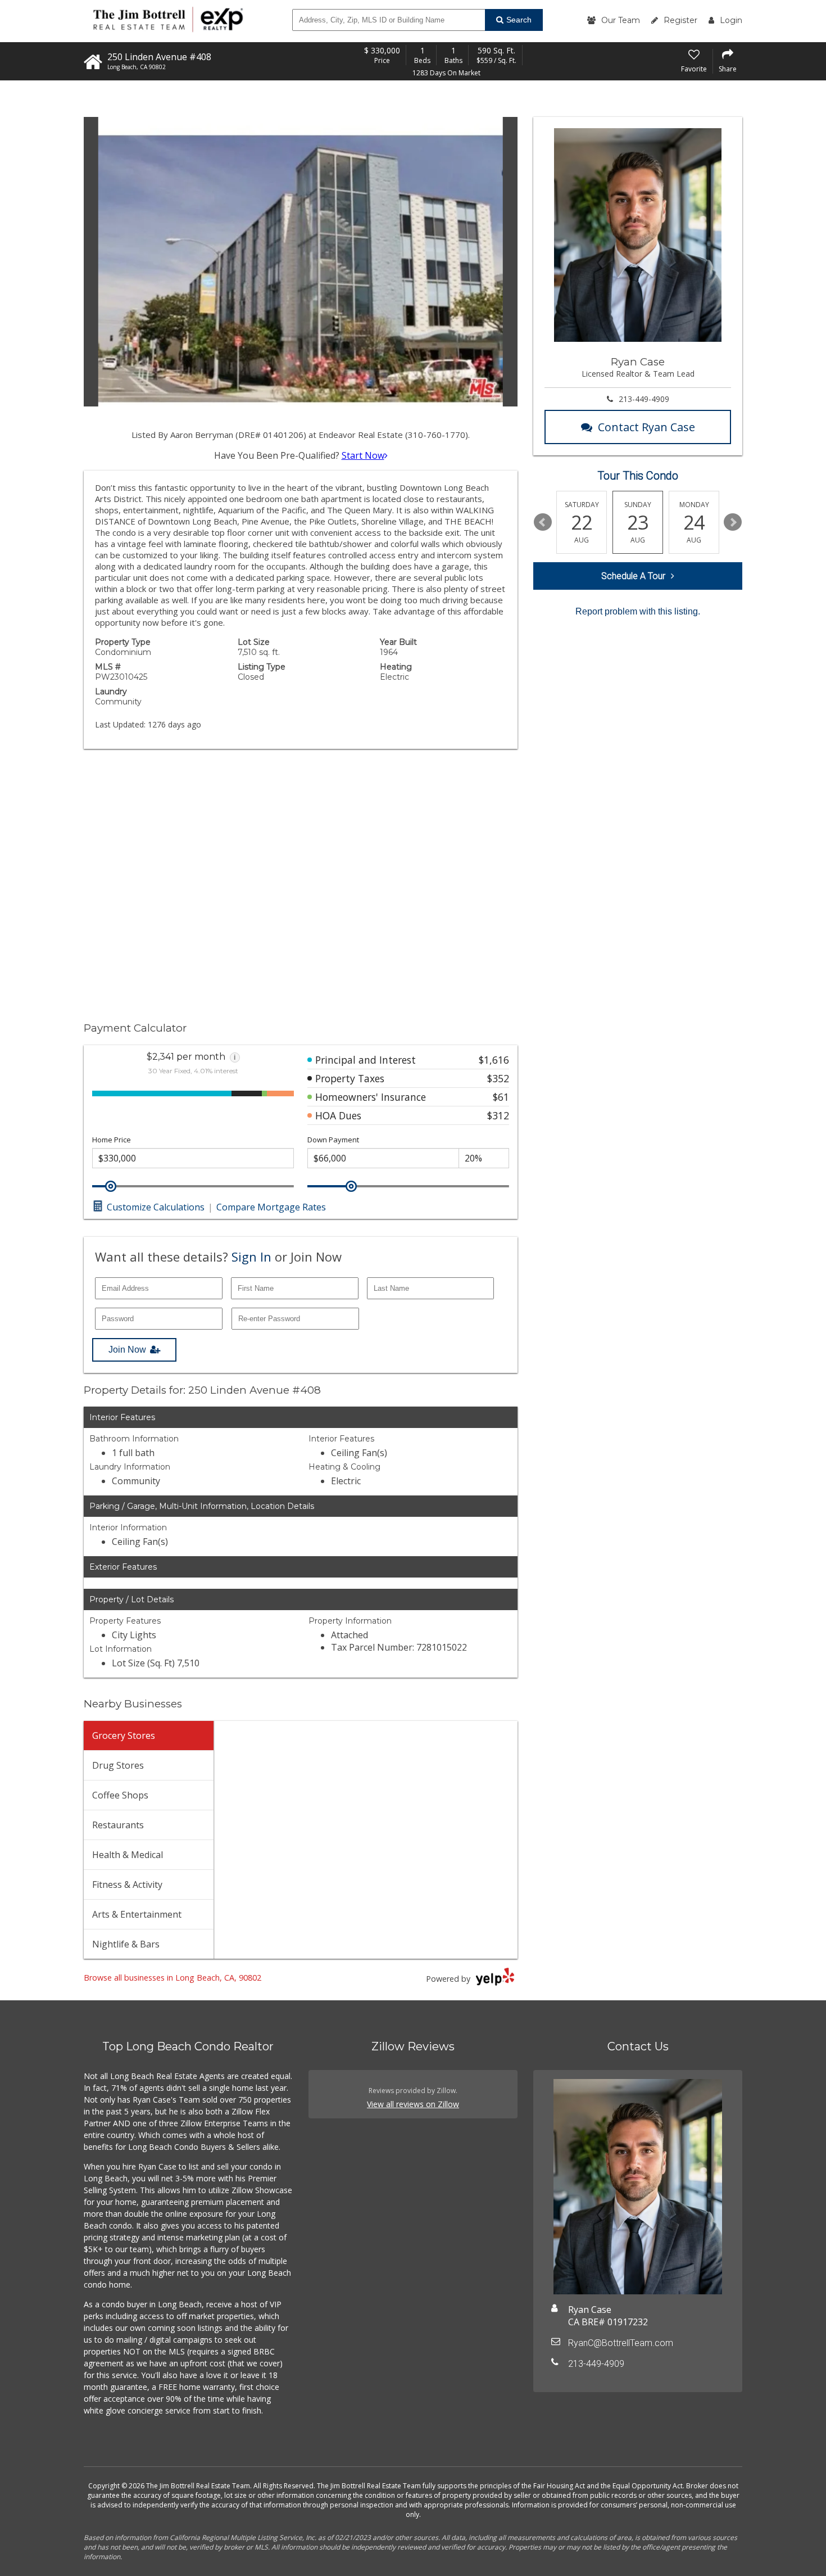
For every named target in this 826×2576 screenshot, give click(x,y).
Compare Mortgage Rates (271, 1207)
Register (680, 20)
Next (733, 522)
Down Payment (333, 1140)
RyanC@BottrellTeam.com (621, 2343)
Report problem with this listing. (638, 611)
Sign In (251, 1257)
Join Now (127, 1350)
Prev (543, 522)
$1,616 (494, 1060)
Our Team (621, 20)
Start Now (363, 455)
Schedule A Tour (633, 576)
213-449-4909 (644, 399)
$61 (501, 1097)
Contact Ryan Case (646, 427)
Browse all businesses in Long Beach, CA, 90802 (173, 1978)
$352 (498, 1078)
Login (731, 20)
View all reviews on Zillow (413, 2104)
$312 (498, 1115)
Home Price (112, 1140)
